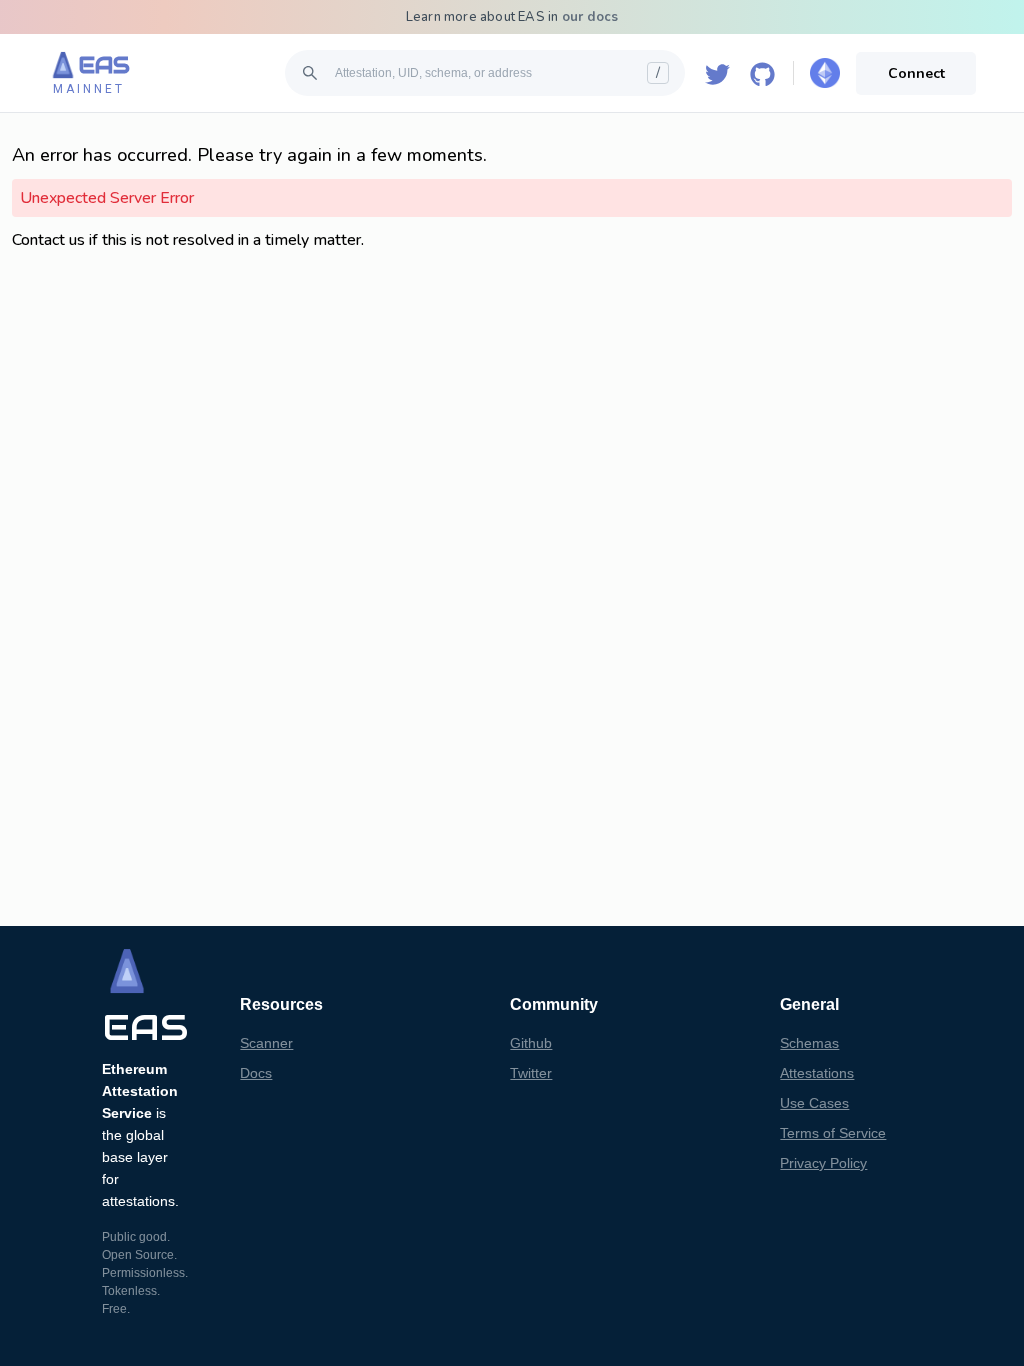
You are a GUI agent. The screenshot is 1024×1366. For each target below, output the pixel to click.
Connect (916, 73)
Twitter (531, 1073)
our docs (590, 17)
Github (531, 1043)
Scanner (266, 1043)
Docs (256, 1073)
